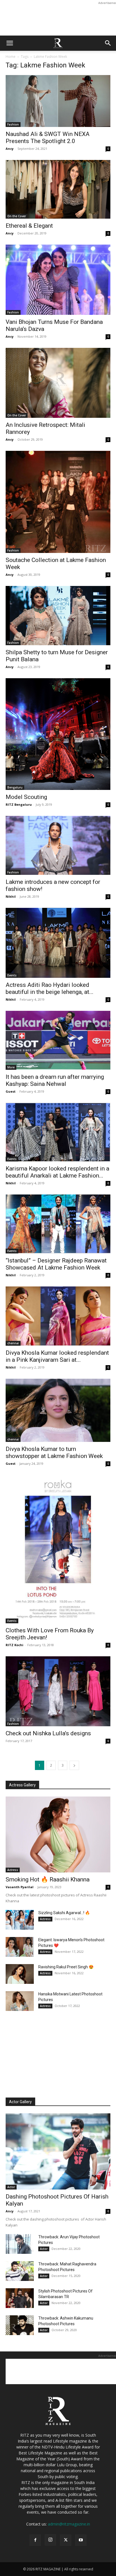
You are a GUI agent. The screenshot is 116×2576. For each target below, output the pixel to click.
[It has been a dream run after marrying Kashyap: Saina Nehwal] (58, 1040)
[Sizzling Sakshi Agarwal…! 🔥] (20, 1920)
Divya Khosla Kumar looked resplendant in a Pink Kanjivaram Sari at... (57, 1356)
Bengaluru (15, 787)
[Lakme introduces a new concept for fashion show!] (58, 845)
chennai (13, 1343)
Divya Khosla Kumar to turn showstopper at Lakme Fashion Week (54, 1452)
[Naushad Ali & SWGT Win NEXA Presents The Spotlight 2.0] (58, 101)
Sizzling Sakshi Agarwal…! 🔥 (64, 1913)
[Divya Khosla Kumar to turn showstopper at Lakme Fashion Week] (58, 1410)
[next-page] (74, 1765)
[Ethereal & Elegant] (58, 189)
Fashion (13, 124)
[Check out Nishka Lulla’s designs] (58, 1691)
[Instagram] (50, 2540)
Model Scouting (26, 797)
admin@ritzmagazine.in (69, 2524)
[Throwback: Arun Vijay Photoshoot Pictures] (20, 2244)
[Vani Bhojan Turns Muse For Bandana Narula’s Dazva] (58, 280)
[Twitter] (66, 2540)
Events (12, 975)
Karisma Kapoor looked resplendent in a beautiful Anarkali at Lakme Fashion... (57, 1172)
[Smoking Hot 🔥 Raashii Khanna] (58, 1835)
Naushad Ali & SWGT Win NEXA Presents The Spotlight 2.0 (48, 138)
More (11, 1067)
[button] (10, 43)
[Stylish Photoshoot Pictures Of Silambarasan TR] (20, 2298)
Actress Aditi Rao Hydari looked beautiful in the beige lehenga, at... (50, 988)
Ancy (10, 149)
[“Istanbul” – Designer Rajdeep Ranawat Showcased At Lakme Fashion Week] (58, 1224)
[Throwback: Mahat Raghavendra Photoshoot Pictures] (20, 2271)
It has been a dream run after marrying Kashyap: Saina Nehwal (55, 1080)
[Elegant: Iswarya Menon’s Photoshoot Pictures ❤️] (20, 1947)
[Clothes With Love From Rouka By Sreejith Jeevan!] (58, 1549)
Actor (11, 2187)
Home (11, 57)
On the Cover (17, 216)
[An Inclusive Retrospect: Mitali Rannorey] (58, 383)
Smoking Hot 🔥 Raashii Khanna (48, 1879)
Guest (11, 1091)
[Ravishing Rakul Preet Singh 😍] (20, 1974)
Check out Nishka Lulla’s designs (48, 1733)
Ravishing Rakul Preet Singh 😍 (66, 1967)
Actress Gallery (22, 1785)
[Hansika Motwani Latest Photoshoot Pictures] (20, 2001)
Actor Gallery (20, 2102)
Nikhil (11, 896)
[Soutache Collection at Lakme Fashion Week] (58, 502)
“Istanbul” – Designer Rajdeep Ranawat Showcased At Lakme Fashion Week (56, 1264)
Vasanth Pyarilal (20, 1887)
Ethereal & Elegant (29, 226)
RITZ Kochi (14, 1645)
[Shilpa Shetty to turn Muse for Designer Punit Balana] (58, 615)
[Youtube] (81, 2540)
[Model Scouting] (58, 734)
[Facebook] (35, 2540)
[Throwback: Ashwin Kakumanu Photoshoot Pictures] (20, 2325)
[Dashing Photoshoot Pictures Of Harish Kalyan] (58, 2151)
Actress (13, 1870)
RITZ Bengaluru (19, 804)
